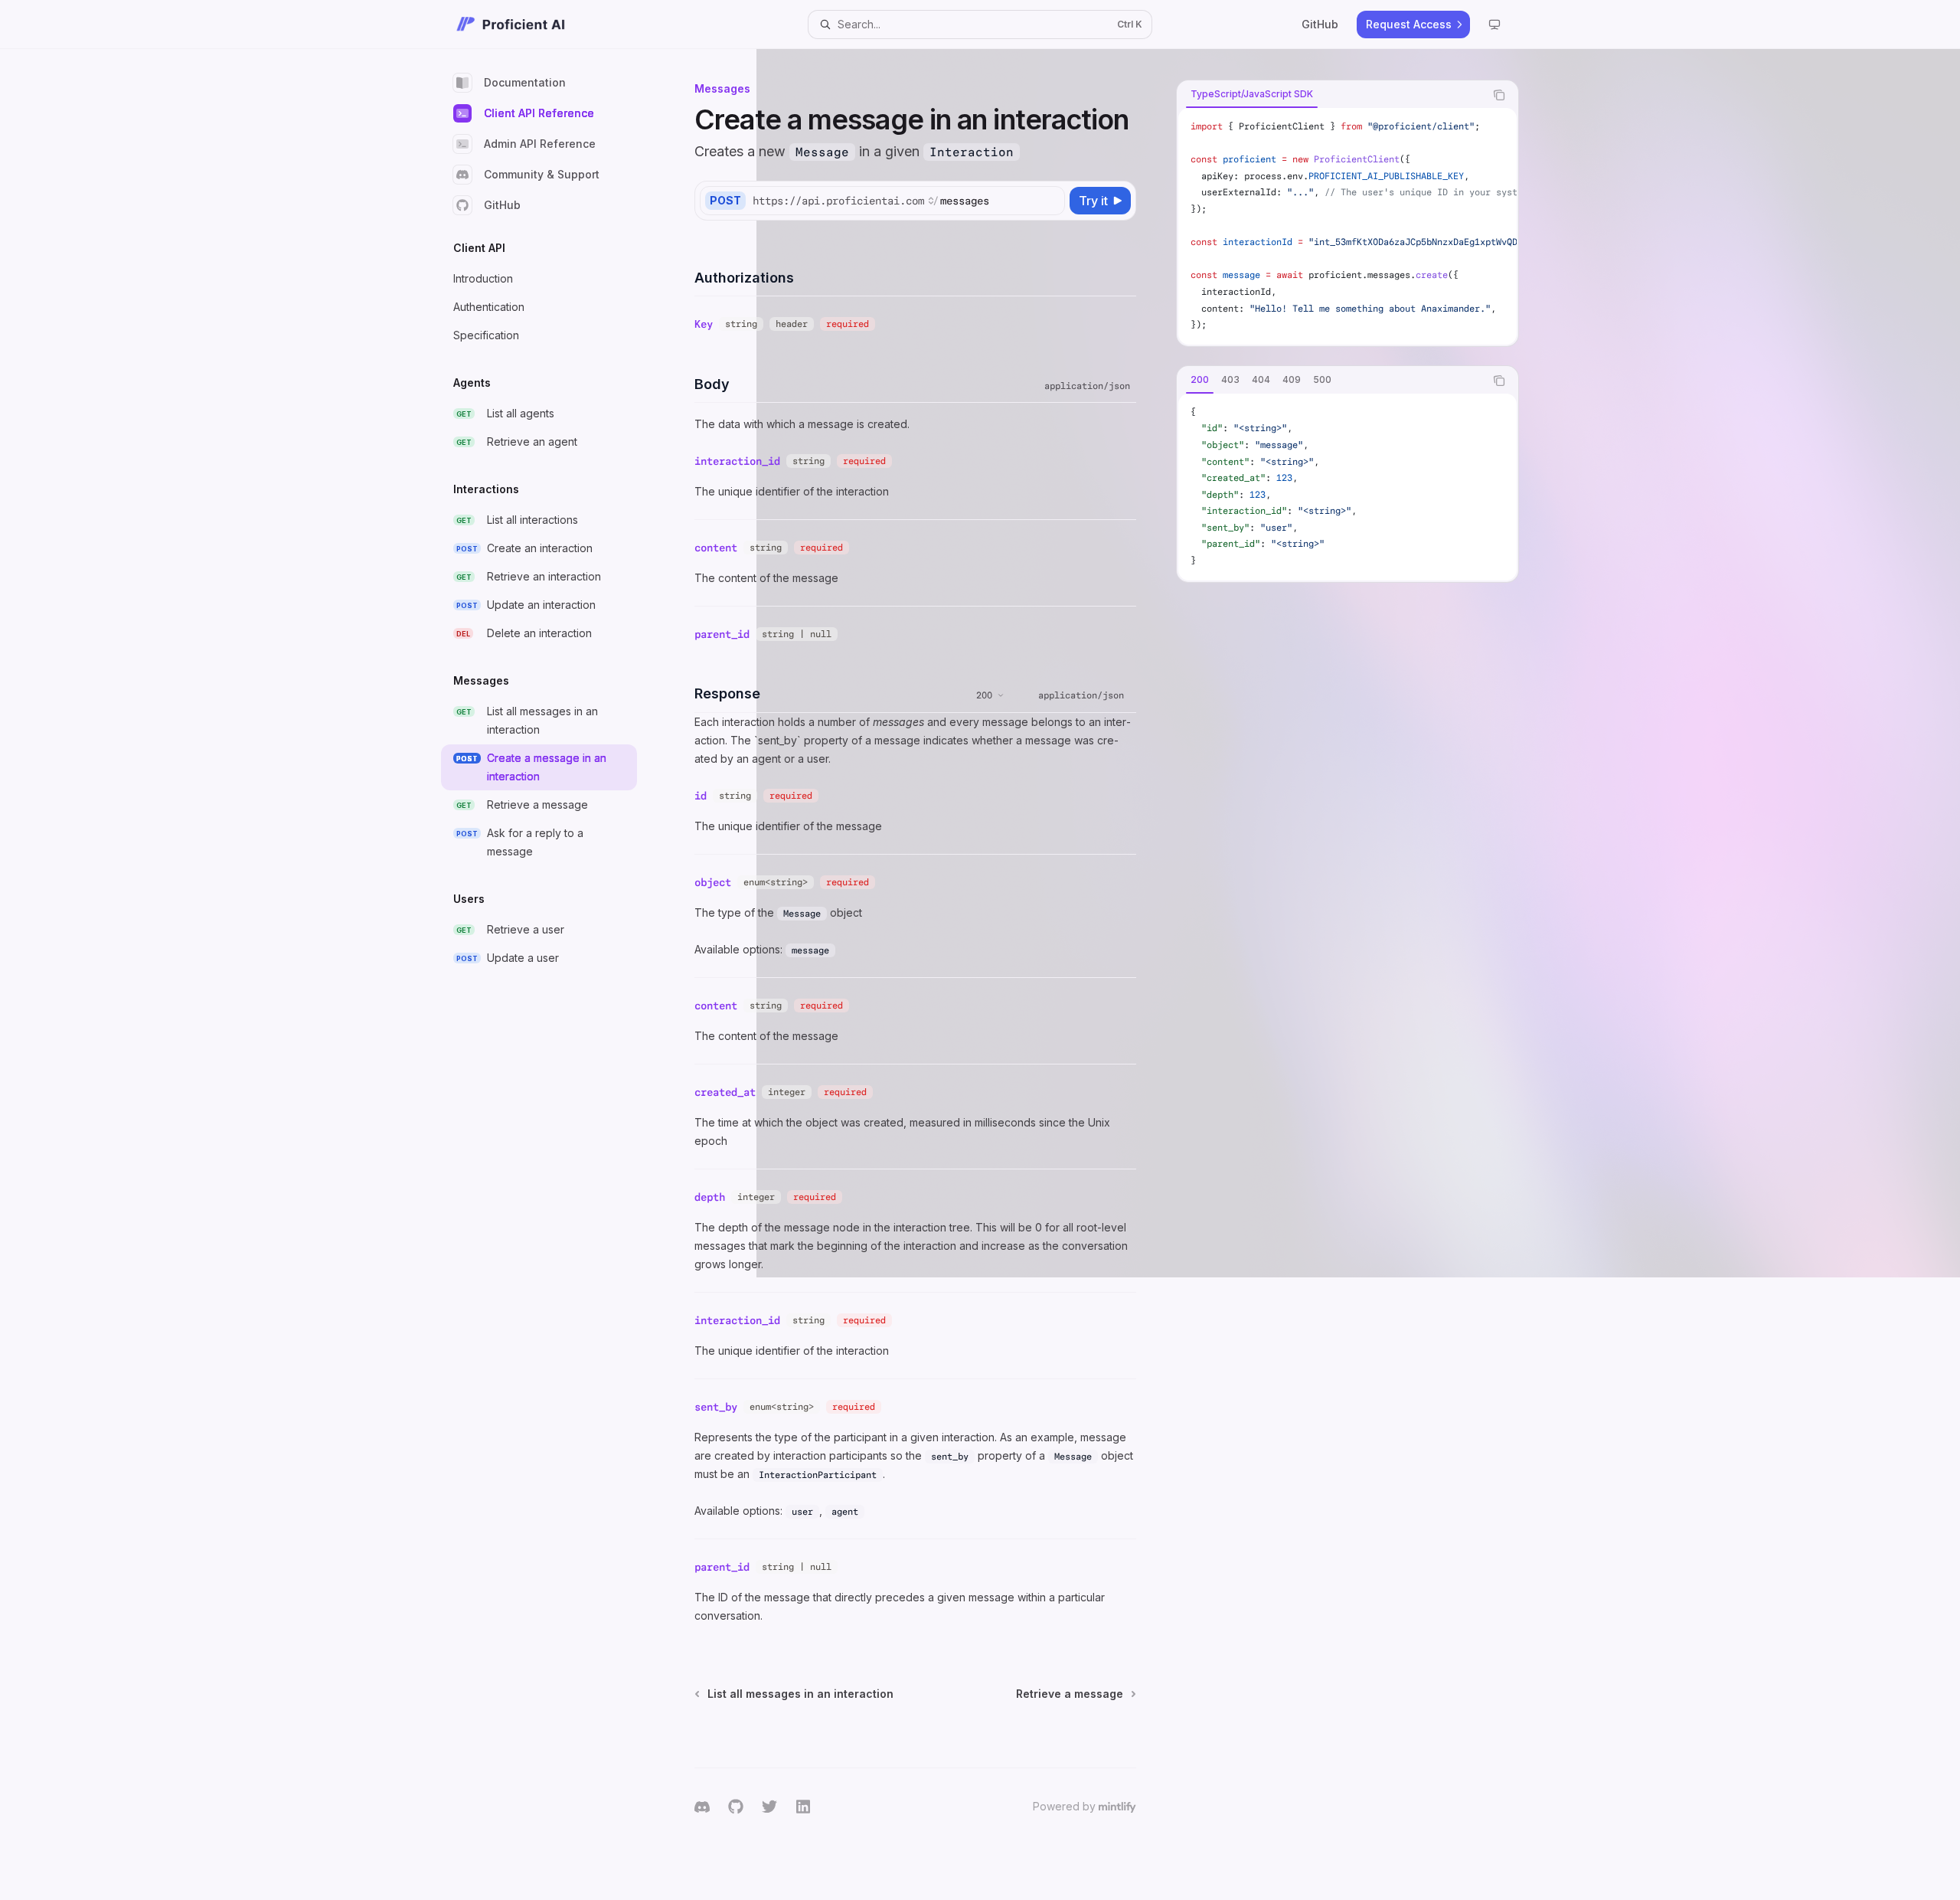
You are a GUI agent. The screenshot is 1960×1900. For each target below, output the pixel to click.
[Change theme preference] (1494, 25)
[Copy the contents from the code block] (1499, 95)
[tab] (1252, 94)
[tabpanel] (1347, 226)
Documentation (525, 82)
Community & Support (542, 174)
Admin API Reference (540, 144)
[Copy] (1050, 201)
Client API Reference (539, 113)
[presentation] (1347, 226)
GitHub (502, 205)
